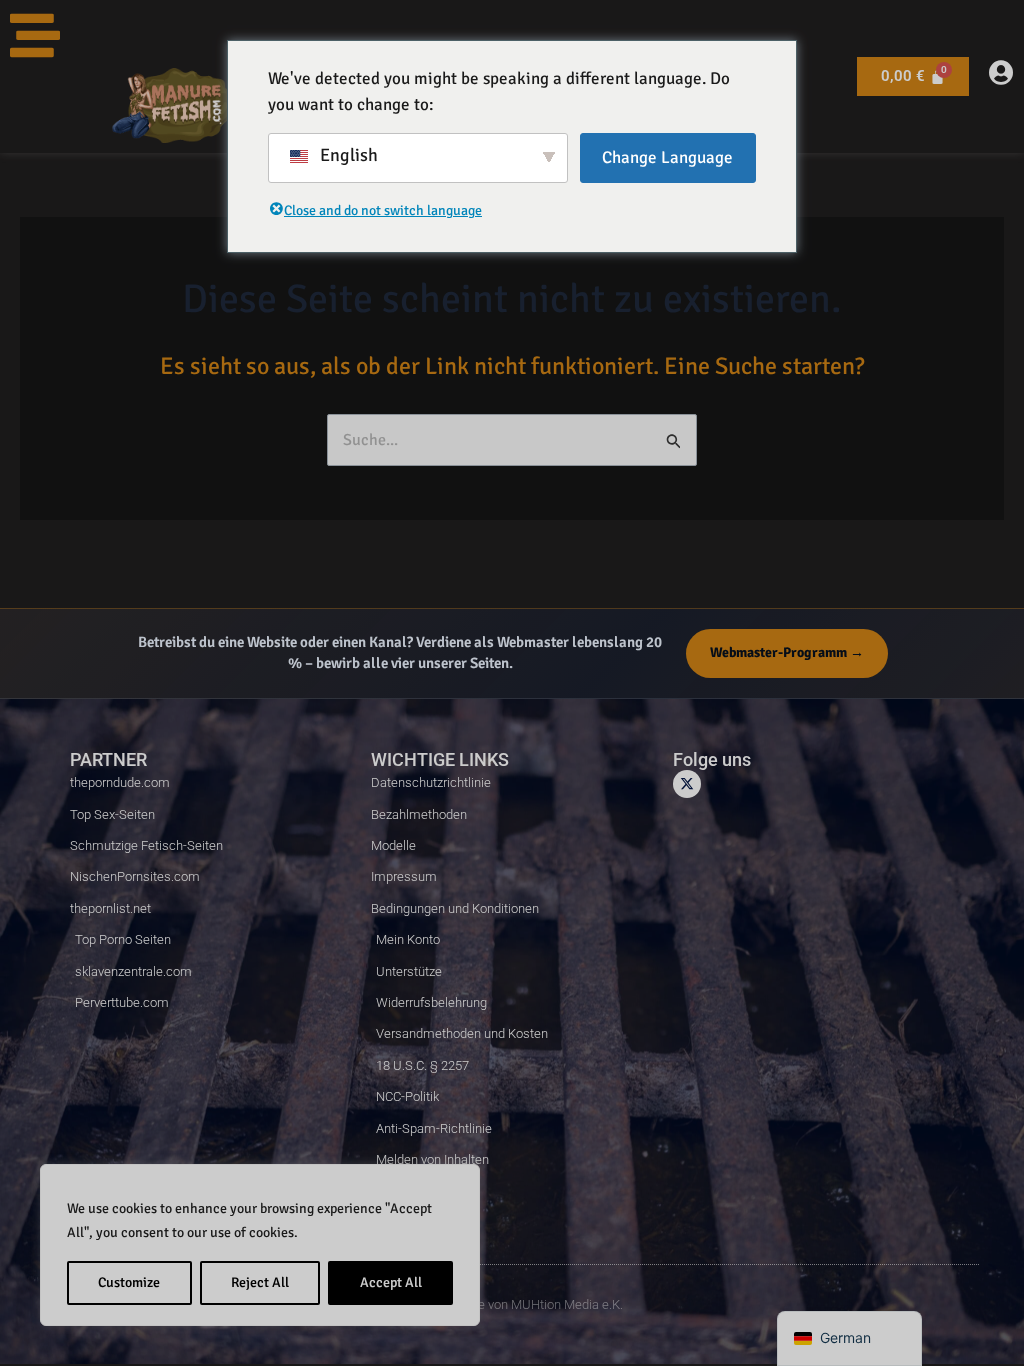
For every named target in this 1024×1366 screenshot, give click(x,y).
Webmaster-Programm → (787, 652)
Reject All (260, 1282)
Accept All (391, 1282)
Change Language (667, 157)
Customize (129, 1282)
